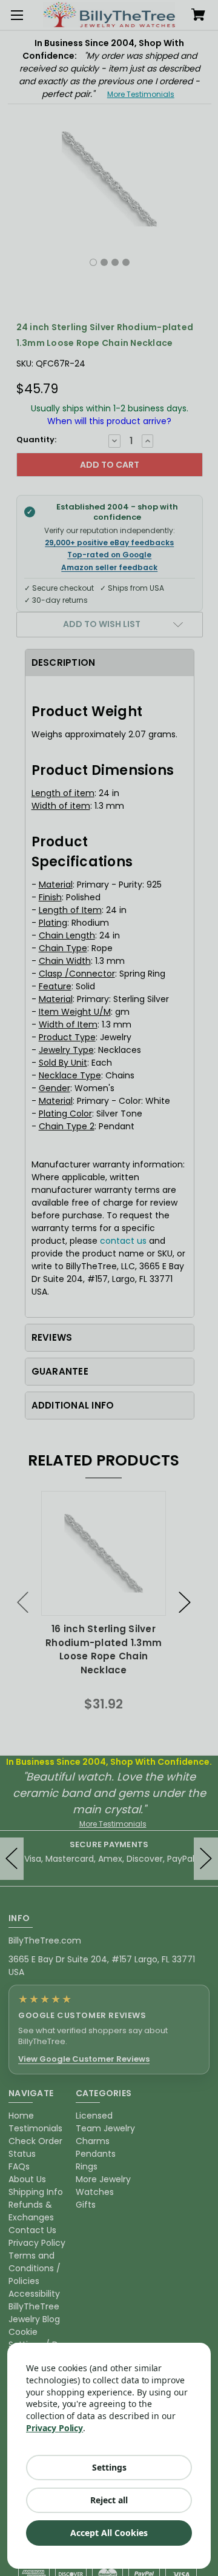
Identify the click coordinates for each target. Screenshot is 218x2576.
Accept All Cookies (109, 2533)
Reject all (109, 2500)
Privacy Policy (54, 2428)
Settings (109, 2467)
